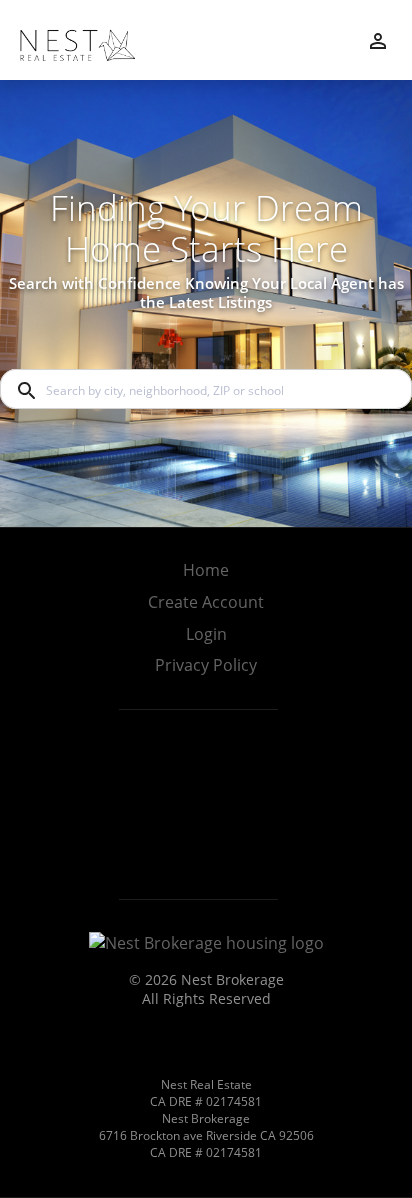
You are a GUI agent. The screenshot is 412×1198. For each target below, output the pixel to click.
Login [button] (206, 634)
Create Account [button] (206, 602)
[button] (206, 640)
